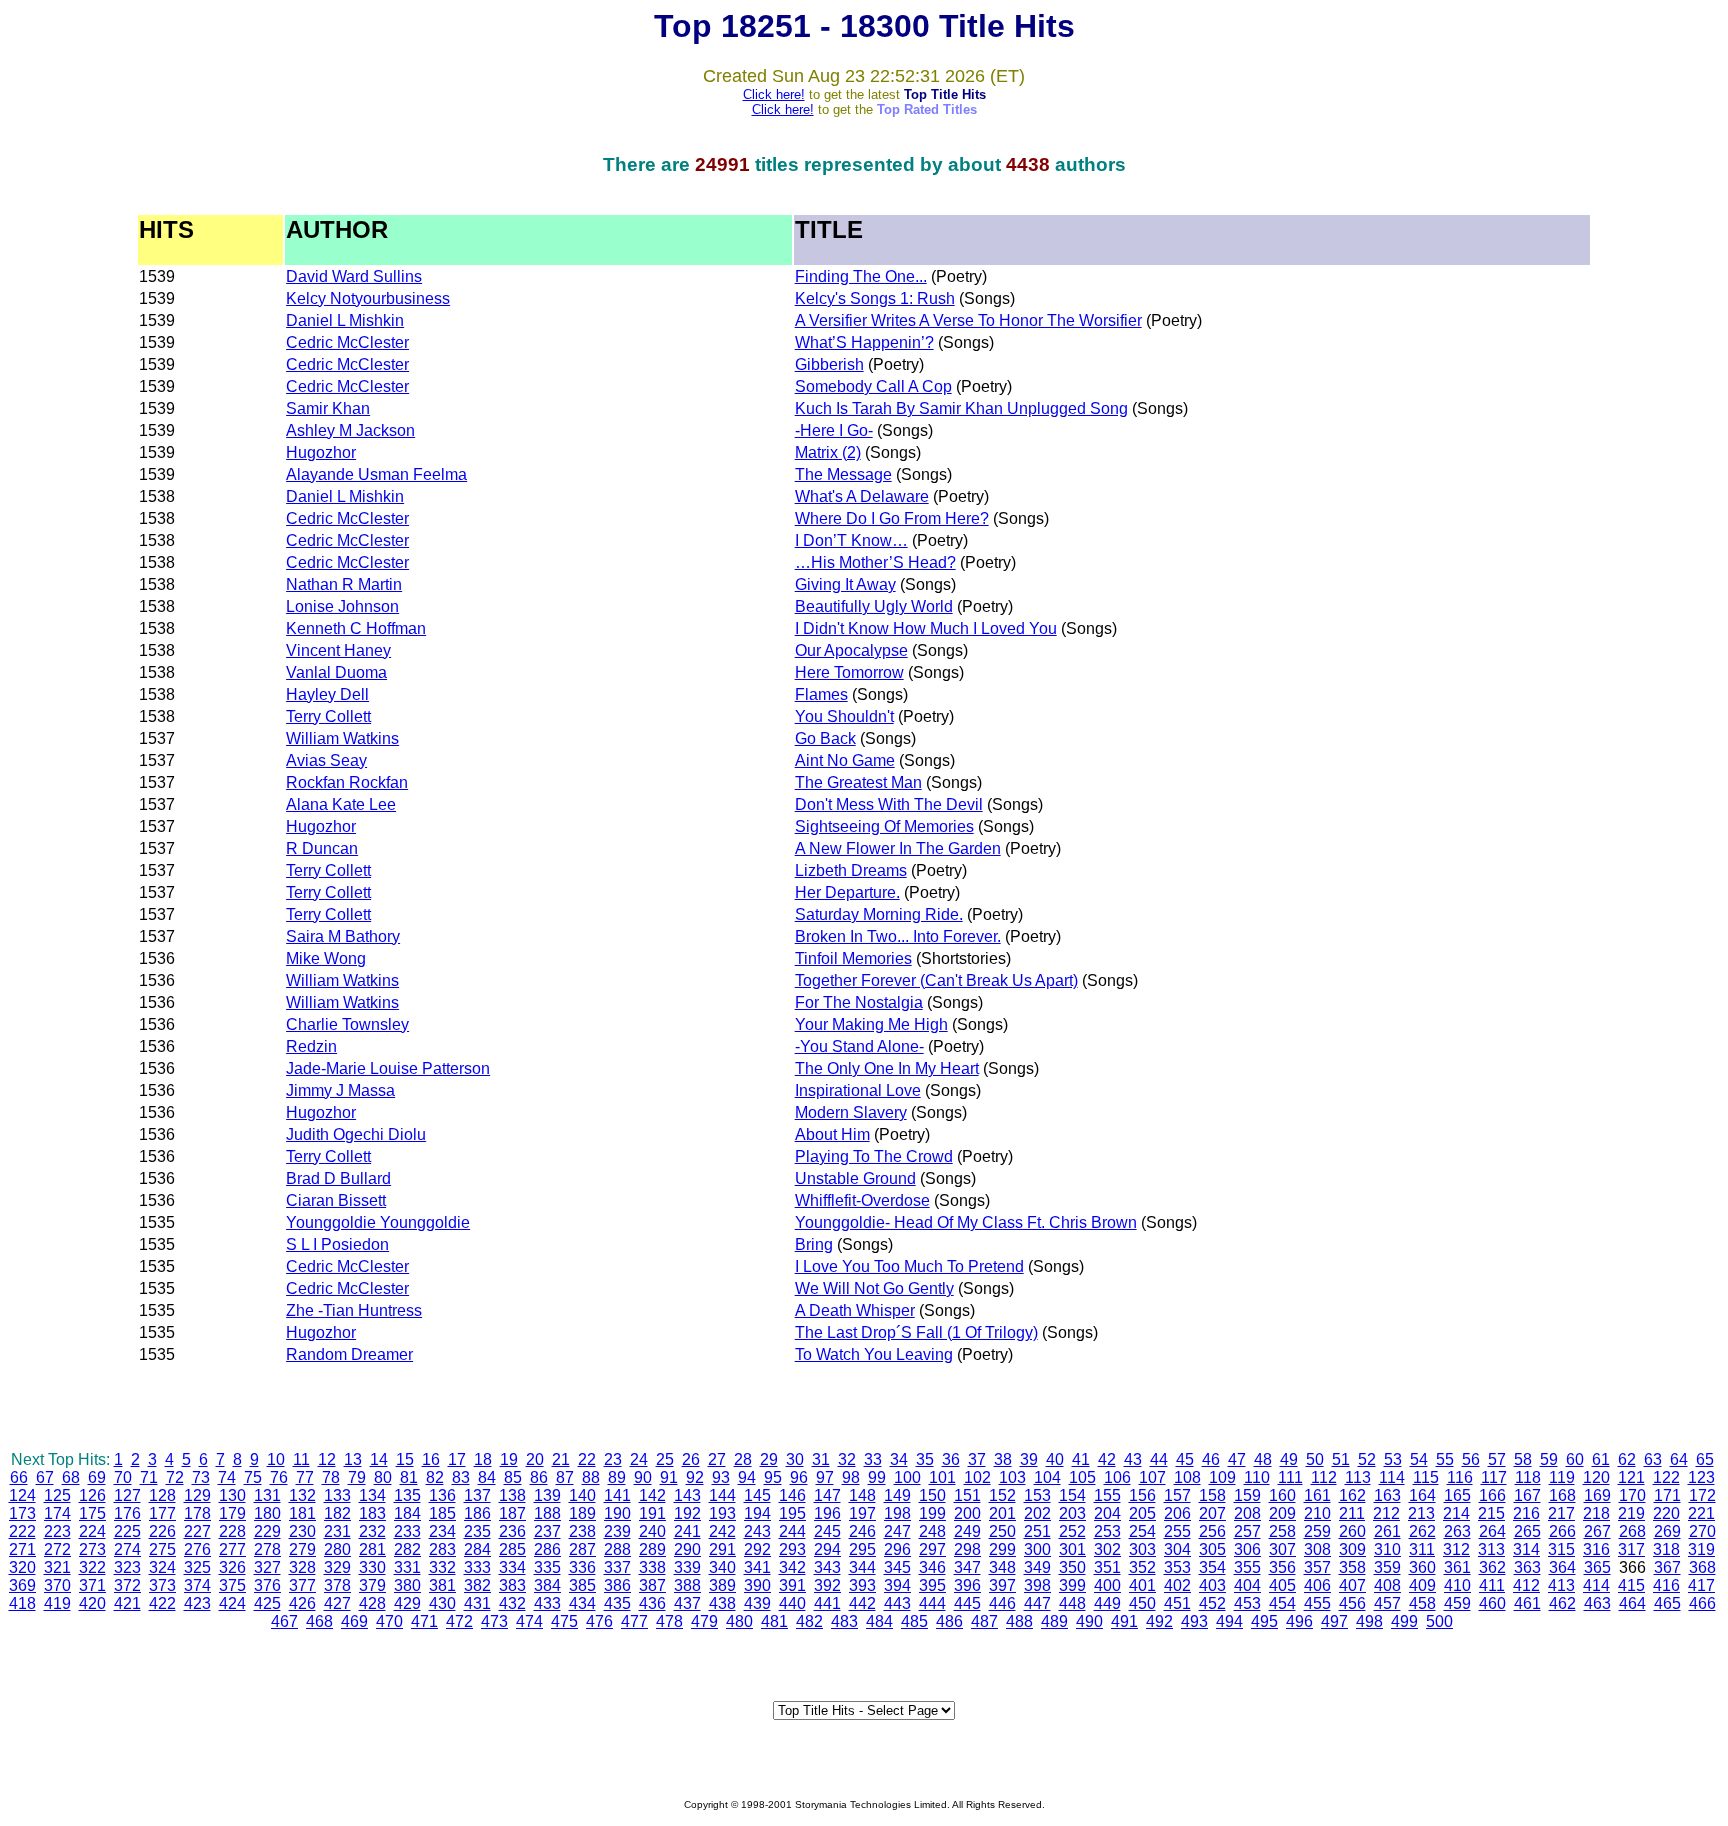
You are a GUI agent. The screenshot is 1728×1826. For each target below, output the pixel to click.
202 (1037, 1513)
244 (792, 1531)
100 (907, 1477)
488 (1019, 1621)
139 (547, 1495)
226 (162, 1531)
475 (564, 1621)
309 (1352, 1549)
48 (1263, 1459)
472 (459, 1621)
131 (267, 1495)
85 (513, 1477)
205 (1142, 1513)
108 (1187, 1477)
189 (582, 1513)
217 (1561, 1513)
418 (22, 1603)
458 (1422, 1603)
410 (1457, 1585)
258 (1282, 1531)
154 (1072, 1495)
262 (1422, 1531)
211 (1352, 1513)
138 (512, 1495)
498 (1369, 1621)
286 (547, 1549)
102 (977, 1477)
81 (409, 1477)
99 (877, 1477)
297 (932, 1549)
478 (669, 1621)
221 (1701, 1513)
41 (1081, 1459)
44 (1159, 1459)
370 (57, 1585)
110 (1257, 1477)
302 (1107, 1549)
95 (773, 1477)
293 (792, 1549)
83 (461, 1477)
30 (795, 1459)
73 (201, 1477)
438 (722, 1603)
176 (127, 1513)
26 (691, 1459)
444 (932, 1603)
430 (442, 1603)
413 (1561, 1585)
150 (932, 1495)
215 (1491, 1513)
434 (582, 1603)
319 (1701, 1549)
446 (1002, 1603)
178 (197, 1513)
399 (1072, 1585)
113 (1358, 1477)
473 (494, 1621)
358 (1352, 1567)
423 (197, 1603)
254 (1142, 1531)
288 (617, 1549)
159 (1247, 1495)
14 (379, 1459)
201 (1002, 1513)
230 (302, 1531)
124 (22, 1495)
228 (232, 1531)
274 (127, 1549)
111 (1290, 1477)
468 (319, 1621)
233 (407, 1531)
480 (739, 1621)
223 (57, 1531)
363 (1527, 1567)
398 (1037, 1585)
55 (1445, 1459)
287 (582, 1549)
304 (1177, 1549)
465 (1667, 1603)
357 (1317, 1567)
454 (1282, 1603)
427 (337, 1603)
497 (1334, 1621)
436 (652, 1603)
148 (862, 1495)
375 (232, 1585)
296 (897, 1549)
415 (1631, 1585)
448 (1072, 1603)
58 (1523, 1459)
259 (1317, 1531)
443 (897, 1603)
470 (389, 1621)
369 (22, 1585)
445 (967, 1603)
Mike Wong (326, 958)
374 (197, 1585)
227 (197, 1531)
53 (1393, 1459)
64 (1679, 1459)
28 (743, 1459)
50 (1315, 1459)
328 (302, 1567)
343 (827, 1567)
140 (582, 1495)
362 (1492, 1567)
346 (932, 1567)
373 (162, 1585)
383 (512, 1585)
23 (613, 1459)
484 (879, 1621)
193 (722, 1513)
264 (1492, 1531)
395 (932, 1585)
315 (1561, 1549)
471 (424, 1621)
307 (1282, 1549)
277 (232, 1549)
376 (267, 1585)
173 (22, 1513)
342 (792, 1567)
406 (1317, 1585)
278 (267, 1549)
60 (1575, 1459)
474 (529, 1621)
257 (1247, 1531)
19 (509, 1459)
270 (1702, 1531)
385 (582, 1585)
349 (1037, 1567)
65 (1705, 1459)
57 (1497, 1459)
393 (862, 1585)
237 (547, 1531)
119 (1562, 1477)
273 (92, 1549)
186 (477, 1513)
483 (844, 1621)
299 (1002, 1549)
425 (267, 1603)
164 (1422, 1495)
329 (337, 1567)
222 (22, 1531)
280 (337, 1549)
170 (1632, 1495)
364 (1562, 1567)
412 (1526, 1585)
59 (1549, 1459)
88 (591, 1477)
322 (92, 1567)
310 (1387, 1549)
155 (1107, 1495)
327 (267, 1567)
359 (1387, 1567)
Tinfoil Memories (853, 958)
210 (1317, 1513)
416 (1666, 1585)
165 (1457, 1495)
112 (1324, 1477)
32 (847, 1459)
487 (984, 1621)
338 (652, 1567)
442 (862, 1603)
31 (821, 1459)
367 (1667, 1567)
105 (1082, 1477)
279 (302, 1549)
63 (1653, 1459)
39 (1029, 1459)
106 (1117, 1477)
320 (22, 1567)
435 (617, 1603)
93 (721, 1477)
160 (1282, 1495)
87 (565, 1477)
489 (1054, 1621)
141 (617, 1495)
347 (967, 1567)
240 (652, 1531)
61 (1601, 1459)
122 (1666, 1477)
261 (1387, 1531)
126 (92, 1495)
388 (687, 1585)
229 (267, 1531)
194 (757, 1513)
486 (949, 1621)
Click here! (774, 94)
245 (827, 1531)
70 (123, 1477)
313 (1491, 1549)
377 (302, 1585)
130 (232, 1495)
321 (57, 1567)
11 (301, 1459)
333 (477, 1567)
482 (809, 1621)
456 (1352, 1603)
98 (851, 1477)
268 (1632, 1531)
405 (1282, 1585)
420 (92, 1603)
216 (1526, 1513)
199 (932, 1513)
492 (1159, 1621)
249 (967, 1531)
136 (442, 1495)
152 (1002, 1495)
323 (127, 1567)
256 (1212, 1531)
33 (873, 1459)
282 (407, 1549)
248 (932, 1531)
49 (1289, 1459)
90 (643, 1477)
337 (617, 1567)
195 (792, 1513)
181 (302, 1513)
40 (1055, 1459)
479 (704, 1621)
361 (1457, 1567)
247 (897, 1531)
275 (162, 1549)
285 (512, 1549)
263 (1457, 1531)
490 (1089, 1621)
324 (162, 1567)
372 (127, 1585)
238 (582, 1531)
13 (353, 1459)
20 (535, 1459)
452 (1212, 1603)
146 (792, 1495)
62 (1627, 1459)
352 (1142, 1567)
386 (617, 1585)
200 (967, 1513)
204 (1107, 1513)
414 (1596, 1585)
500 (1439, 1621)
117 (1494, 1477)
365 (1597, 1567)
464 (1632, 1603)
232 (372, 1531)
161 (1317, 1495)
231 (337, 1531)
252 (1072, 1531)
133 (337, 1495)
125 (57, 1495)
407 (1352, 1585)
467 (284, 1621)
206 (1177, 1513)
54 (1419, 1459)
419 (57, 1603)
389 (722, 1585)
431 (477, 1603)
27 (717, 1459)
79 (357, 1477)
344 (862, 1567)
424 (232, 1603)
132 (302, 1495)
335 (547, 1567)
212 (1386, 1513)
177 (162, 1513)
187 (512, 1513)
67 (45, 1477)
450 (1142, 1603)
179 (232, 1513)
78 (331, 1477)
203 (1072, 1513)
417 (1701, 1585)
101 (942, 1477)
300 (1037, 1549)
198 (897, 1513)
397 (1002, 1585)
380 (407, 1585)
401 (1142, 1585)
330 (372, 1567)
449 (1107, 1603)
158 (1212, 1495)
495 (1264, 1621)
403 (1212, 1585)
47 (1237, 1459)
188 (547, 1513)
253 (1107, 1531)
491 (1124, 1621)
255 (1177, 1531)
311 (1422, 1549)
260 (1352, 1531)
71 (149, 1477)
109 (1222, 1477)
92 (695, 1477)
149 (897, 1495)
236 (512, 1531)
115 (1426, 1477)
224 (92, 1531)
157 (1177, 1495)
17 (457, 1459)
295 (862, 1549)
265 (1527, 1531)
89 (617, 1477)
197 (862, 1513)
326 (232, 1567)
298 (967, 1549)
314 (1526, 1549)
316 (1596, 1549)
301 (1072, 1549)
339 (687, 1567)
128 (162, 1495)
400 (1107, 1585)
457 (1387, 1603)
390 (757, 1585)
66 (19, 1477)
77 (305, 1477)
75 (253, 1477)
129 (197, 1495)
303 (1142, 1549)
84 (487, 1477)
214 (1456, 1513)
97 (825, 1477)
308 (1317, 1549)
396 (967, 1585)
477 (634, 1621)
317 (1631, 1549)
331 (407, 1567)
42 (1107, 1459)
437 (687, 1603)
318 (1666, 1549)
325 (197, 1567)
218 (1596, 1513)
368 (1702, 1567)
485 (914, 1621)
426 (302, 1603)
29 (769, 1459)
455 (1317, 1603)
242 (722, 1531)
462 (1562, 1603)
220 (1666, 1513)
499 (1404, 1621)
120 (1596, 1477)
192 (687, 1513)
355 (1247, 1567)
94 (747, 1477)
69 (97, 1477)
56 (1471, 1459)
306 (1247, 1549)
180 (267, 1513)
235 (477, 1531)
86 (539, 1477)
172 (1702, 1495)
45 (1185, 1459)
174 (57, 1513)
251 (1037, 1531)
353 (1177, 1567)
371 (92, 1585)
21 (561, 1459)
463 (1597, 1603)
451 (1177, 1603)
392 (827, 1585)
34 (899, 1459)
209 (1282, 1513)
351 (1107, 1567)
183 (372, 1513)
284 (477, 1549)
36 (951, 1459)
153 (1037, 1495)
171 (1667, 1495)
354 (1212, 1567)
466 (1702, 1603)
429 (407, 1603)
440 (792, 1603)
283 (442, 1549)
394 (897, 1585)
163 (1387, 1495)
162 (1352, 1495)
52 (1367, 1459)
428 (372, 1603)
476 (599, 1621)
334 (512, 1567)
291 (722, 1549)
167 (1527, 1495)
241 (687, 1531)
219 (1631, 1513)
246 (862, 1531)
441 (827, 1603)
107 (1152, 1477)
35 (925, 1459)
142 (652, 1495)
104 (1047, 1477)
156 (1142, 1495)
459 (1457, 1603)
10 (276, 1459)
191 (652, 1513)
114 (1392, 1477)
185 (442, 1513)
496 (1299, 1621)
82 (435, 1477)
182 (337, 1513)
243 (757, 1531)
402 (1177, 1585)
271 (22, 1549)
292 (757, 1549)
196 (827, 1513)
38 (1003, 1459)
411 (1492, 1585)
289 (652, 1549)
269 (1667, 1531)
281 (372, 1549)
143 (687, 1495)
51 (1341, 1459)
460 (1492, 1603)
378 (337, 1585)
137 (477, 1495)
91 (669, 1477)
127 (127, 1495)
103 (1012, 1477)
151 (967, 1495)
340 (722, 1567)
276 (197, 1549)
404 (1247, 1585)
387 (652, 1585)
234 (442, 1531)
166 (1492, 1495)
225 (127, 1531)
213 (1421, 1513)
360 (1422, 1567)
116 (1460, 1477)
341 (757, 1567)
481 (774, 1621)
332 (442, 1567)
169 (1597, 1495)
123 (1701, 1477)
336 (582, 1567)
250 (1002, 1531)
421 (127, 1603)
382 (477, 1585)
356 (1282, 1567)
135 (407, 1495)
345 (897, 1567)
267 (1597, 1531)
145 (757, 1495)
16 (431, 1459)
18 (483, 1459)
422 (162, 1603)
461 (1527, 1603)
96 (799, 1477)
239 (617, 1531)
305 (1212, 1549)
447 (1037, 1603)
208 (1247, 1513)
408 (1387, 1585)
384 (547, 1585)
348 (1002, 1567)
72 (175, 1477)
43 (1133, 1459)
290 (687, 1549)
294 (827, 1549)
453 (1247, 1603)
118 (1528, 1477)
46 (1211, 1459)
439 (757, 1603)
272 (57, 1549)
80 (383, 1477)
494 (1229, 1621)
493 (1194, 1621)
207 (1212, 1513)
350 (1072, 1567)
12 (327, 1459)
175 (92, 1513)
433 (547, 1603)
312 (1456, 1549)
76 (279, 1477)
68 (71, 1477)
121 (1631, 1477)
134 (372, 1495)
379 (372, 1585)
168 (1562, 1495)
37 (977, 1459)
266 (1562, 1531)
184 (407, 1513)
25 (665, 1459)
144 (722, 1495)
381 (442, 1585)
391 (792, 1585)
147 (827, 1495)
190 (617, 1513)
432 (512, 1603)
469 (354, 1621)
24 (639, 1459)
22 (587, 1459)
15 (405, 1459)
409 (1422, 1585)
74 (227, 1477)
